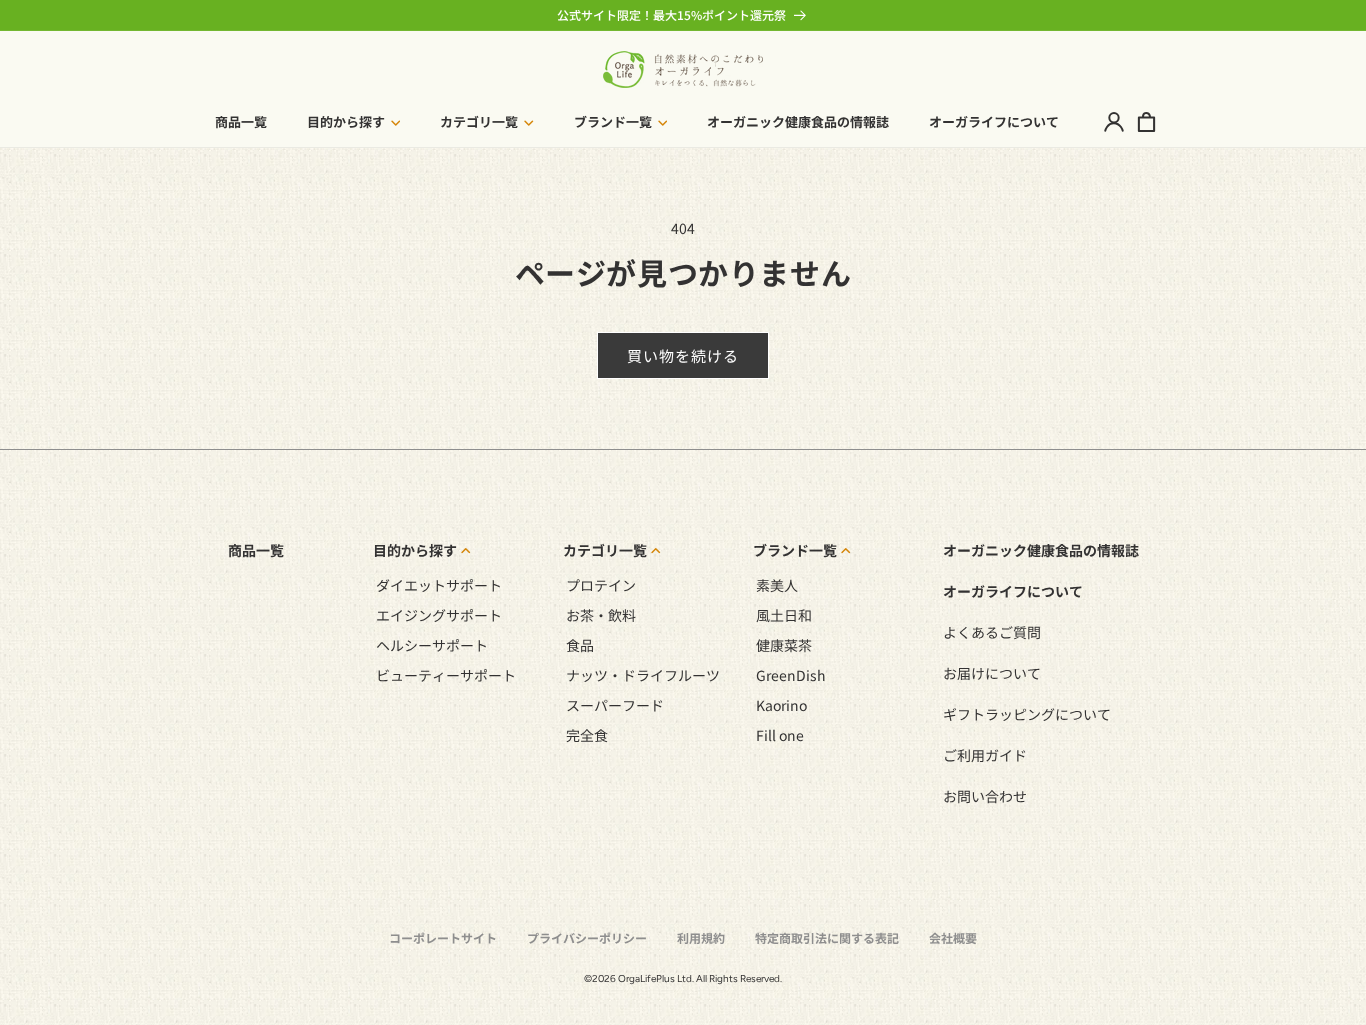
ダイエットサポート (439, 585)
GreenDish (791, 675)
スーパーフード (615, 705)
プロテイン (601, 585)
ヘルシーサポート (432, 645)
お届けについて (992, 673)
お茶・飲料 (601, 615)
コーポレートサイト (443, 937)
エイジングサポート (439, 615)
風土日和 (784, 615)
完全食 (587, 735)
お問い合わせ (985, 796)
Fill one (780, 735)
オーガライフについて (1013, 591)
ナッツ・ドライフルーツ (643, 675)
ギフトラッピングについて (1027, 714)
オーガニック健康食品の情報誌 (1041, 550)
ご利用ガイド (985, 755)
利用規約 (701, 937)
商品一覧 (256, 550)
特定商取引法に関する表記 (827, 937)
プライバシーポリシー (587, 937)
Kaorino (781, 705)
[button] (354, 122)
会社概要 (953, 937)
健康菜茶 (784, 645)
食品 (580, 645)
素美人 (777, 585)
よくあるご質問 (992, 632)
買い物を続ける (683, 355)
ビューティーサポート (446, 675)
